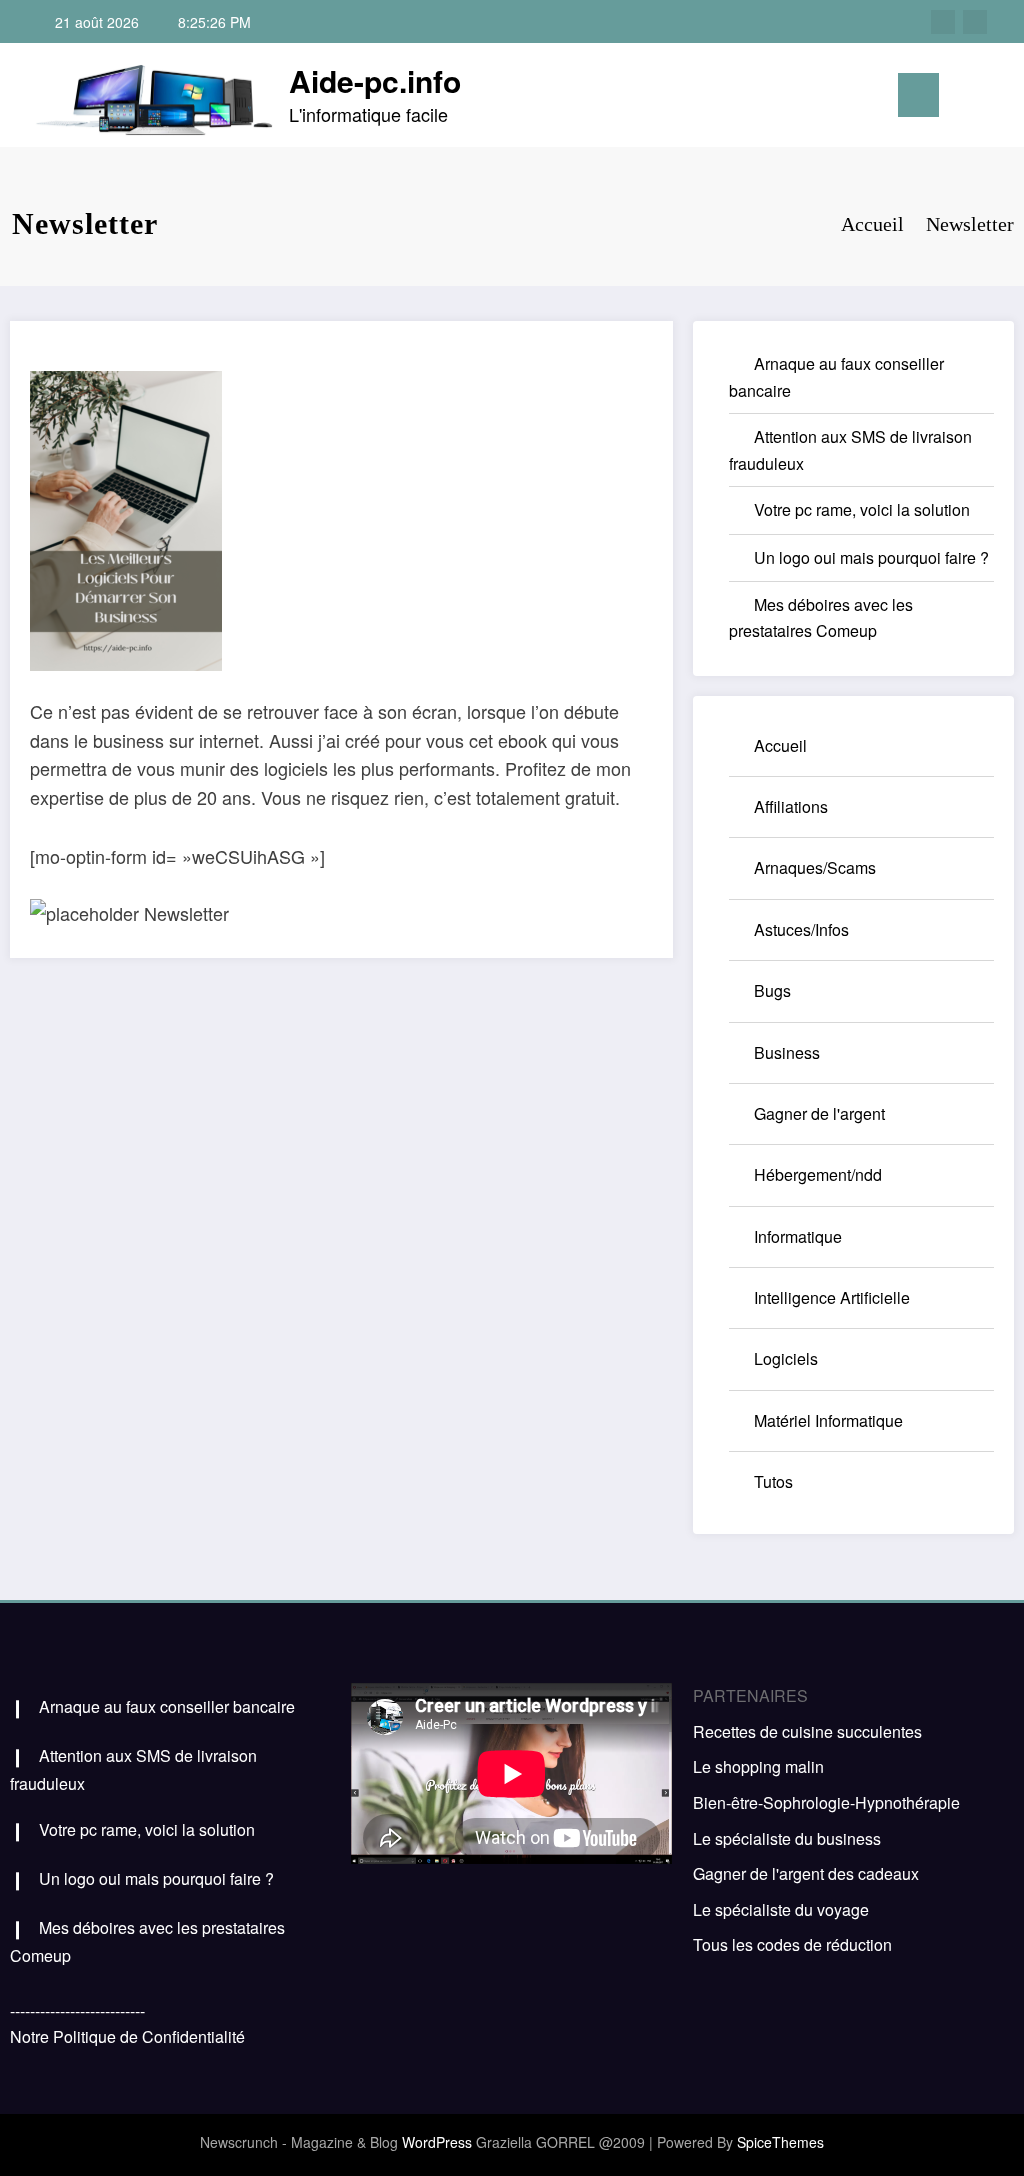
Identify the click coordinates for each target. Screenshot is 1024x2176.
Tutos (773, 1481)
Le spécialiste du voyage (781, 1909)
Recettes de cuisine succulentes (807, 1731)
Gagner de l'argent (819, 1113)
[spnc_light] (996, 96)
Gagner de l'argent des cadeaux (806, 1873)
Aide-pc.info (375, 80)
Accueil (780, 745)
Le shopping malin (758, 1766)
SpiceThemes (780, 2142)
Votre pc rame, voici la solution (862, 509)
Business (787, 1052)
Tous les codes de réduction (792, 1944)
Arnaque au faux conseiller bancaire (167, 1706)
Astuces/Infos (801, 929)
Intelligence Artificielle (832, 1297)
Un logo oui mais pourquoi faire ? (871, 557)
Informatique (798, 1236)
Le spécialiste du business (787, 1838)
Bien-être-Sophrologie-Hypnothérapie (826, 1802)
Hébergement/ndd (818, 1174)
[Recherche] (964, 98)
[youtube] (975, 22)
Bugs (772, 990)
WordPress (437, 2142)
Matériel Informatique (828, 1420)
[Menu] (918, 95)
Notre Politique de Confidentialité (127, 2036)
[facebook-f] (943, 22)
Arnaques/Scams (815, 867)
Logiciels (786, 1358)
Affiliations (791, 806)
